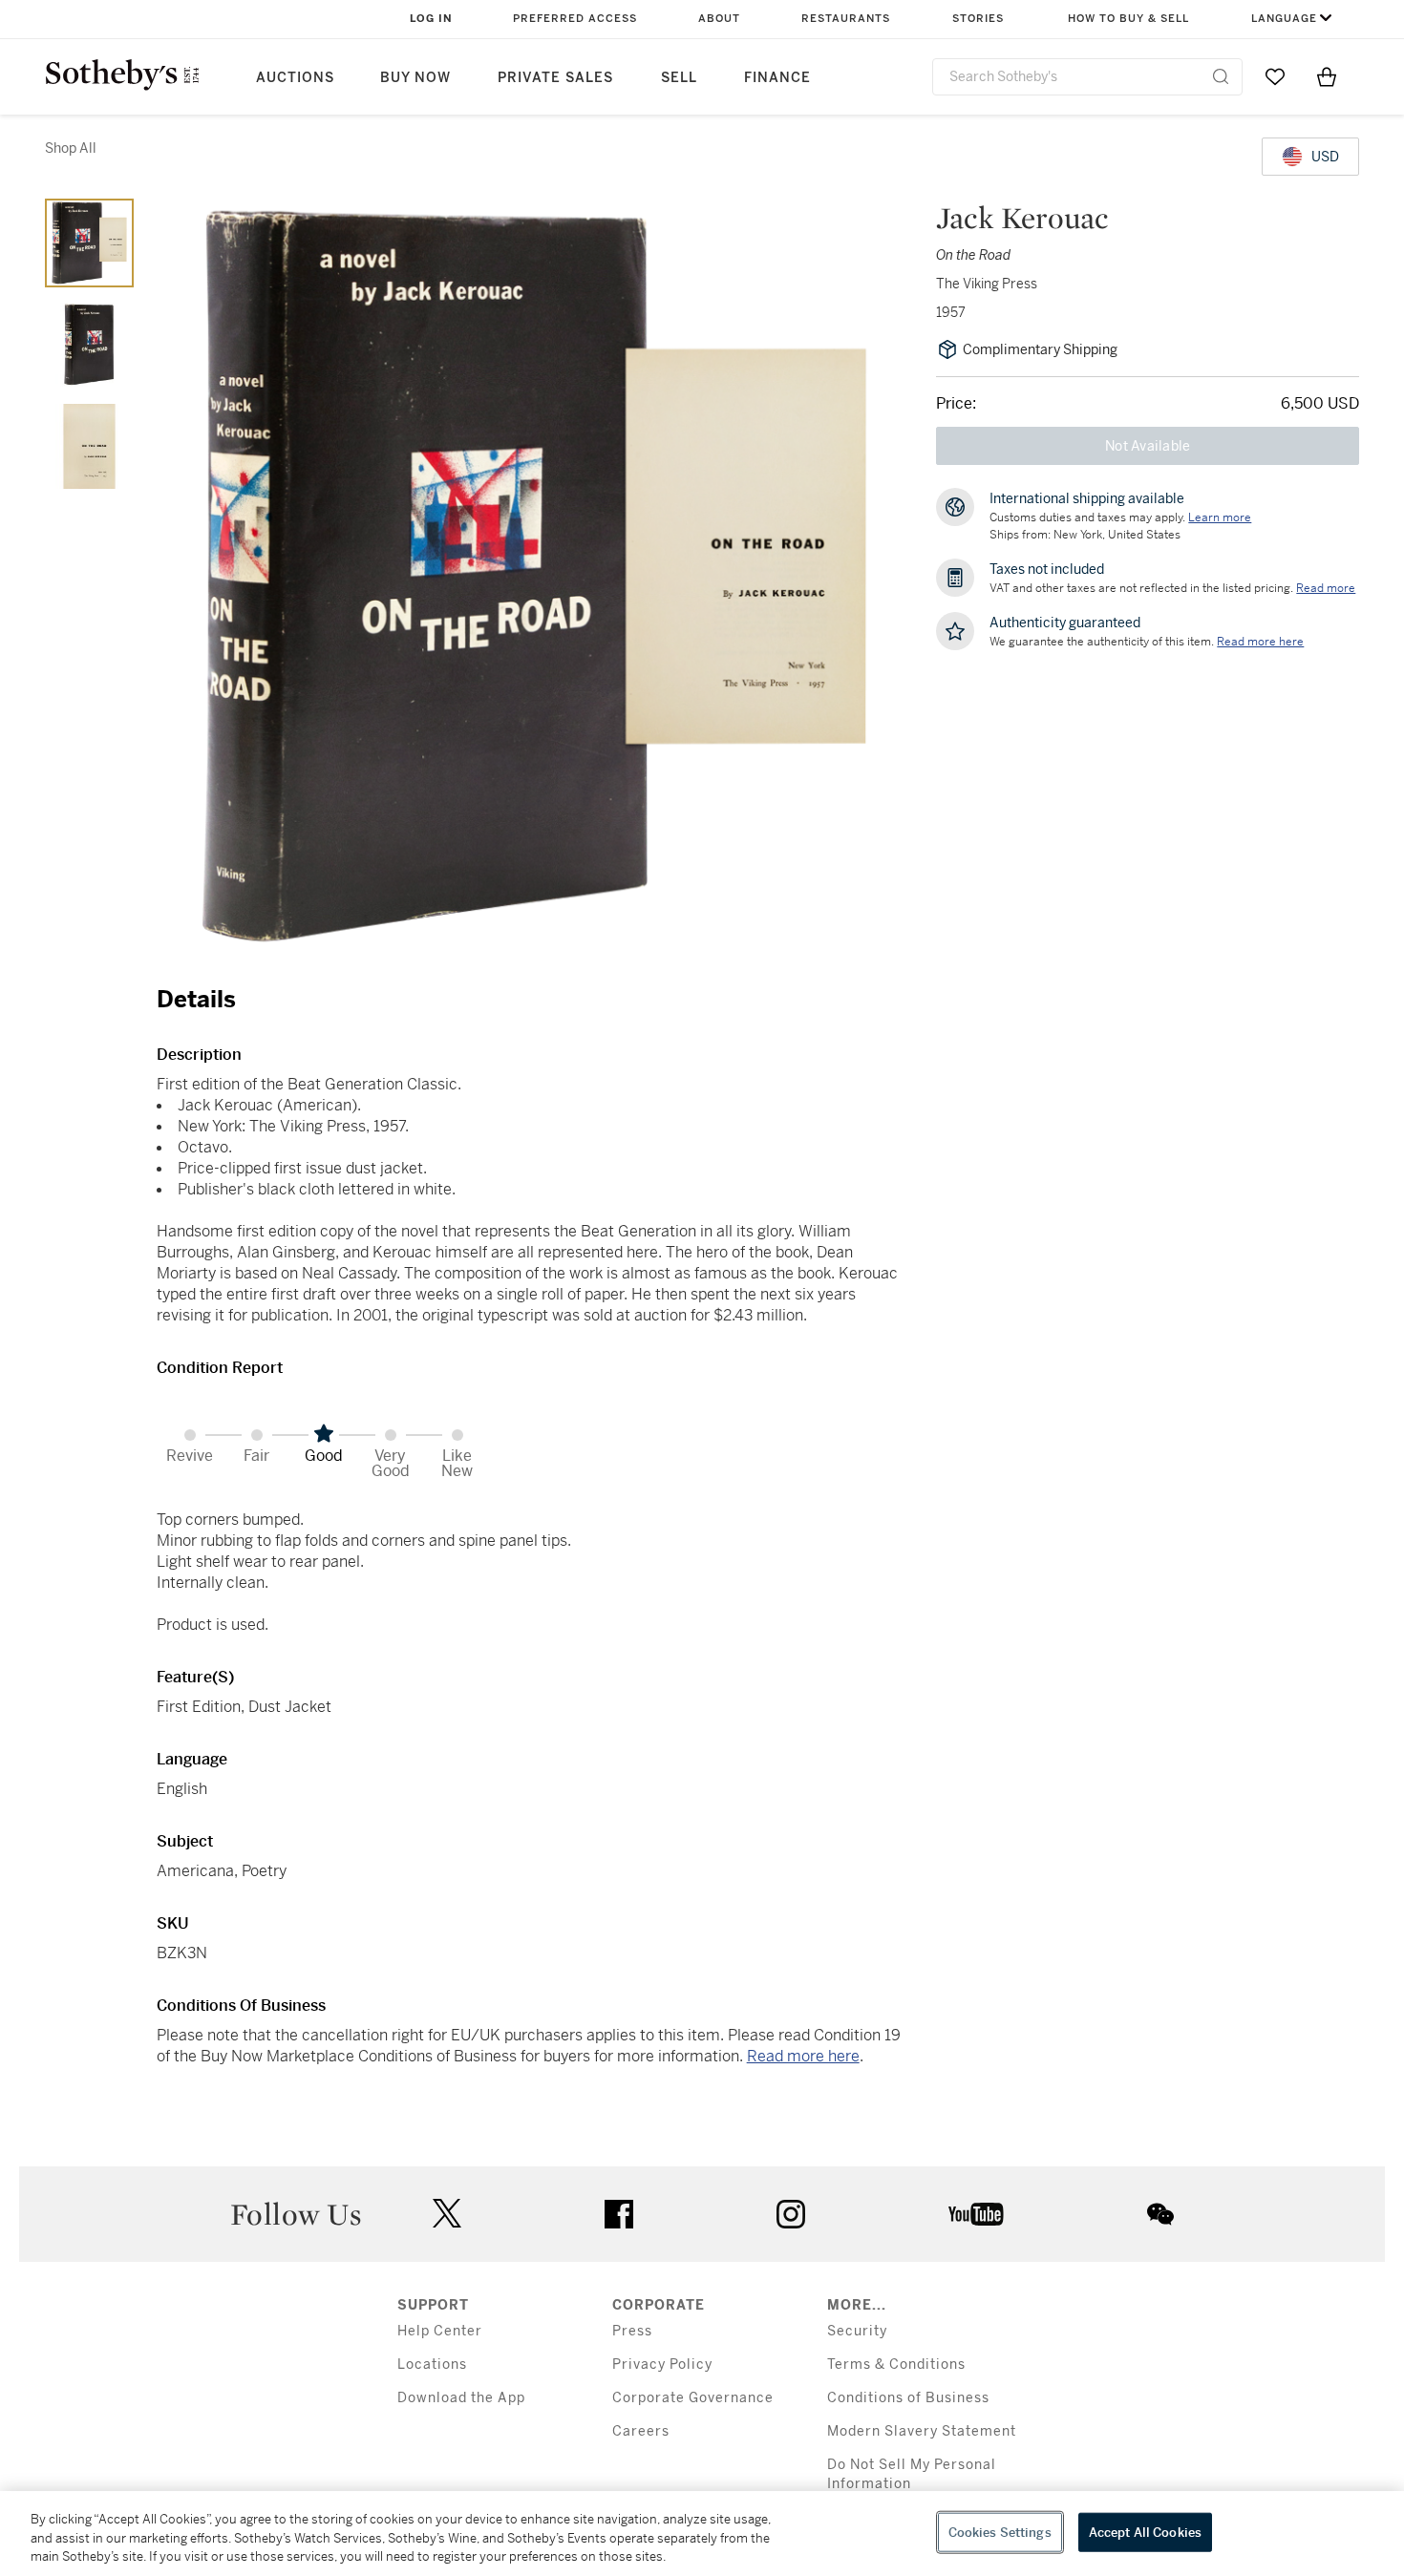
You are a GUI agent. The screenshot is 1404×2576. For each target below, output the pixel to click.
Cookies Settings (1000, 2532)
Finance (777, 78)
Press (632, 2331)
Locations (432, 2365)
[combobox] (1087, 77)
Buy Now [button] (415, 78)
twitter (447, 2214)
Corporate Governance (693, 2398)
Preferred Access (575, 19)
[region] (702, 2534)
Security (857, 2331)
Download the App (461, 2398)
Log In (431, 19)
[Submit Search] (1221, 76)
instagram (791, 2214)
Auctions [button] (295, 78)
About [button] (719, 19)
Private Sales (555, 78)
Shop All (71, 148)
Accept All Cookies (1145, 2532)
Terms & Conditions (896, 2365)
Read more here (803, 2056)
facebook (619, 2214)
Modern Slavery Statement (922, 2431)
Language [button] (1284, 19)
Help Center (440, 2331)
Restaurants (846, 19)
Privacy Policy (662, 2365)
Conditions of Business (908, 2398)
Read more (1326, 588)
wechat (1160, 2214)
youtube (976, 2214)
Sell (679, 78)
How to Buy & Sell (1128, 19)
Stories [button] (978, 19)
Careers (641, 2431)
